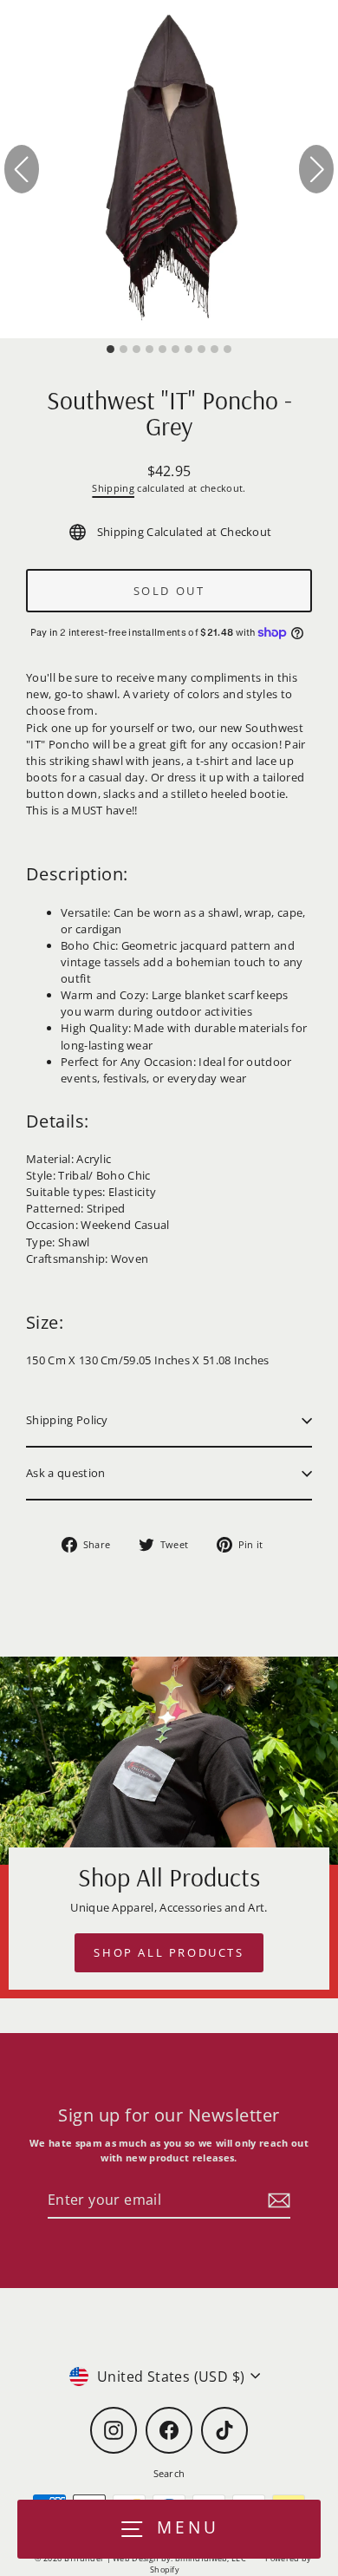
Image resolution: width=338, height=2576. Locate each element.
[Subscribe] (276, 2200)
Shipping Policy (67, 1420)
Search (169, 2473)
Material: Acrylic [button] (68, 1159)
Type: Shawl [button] (58, 1242)
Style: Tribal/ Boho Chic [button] (88, 1175)
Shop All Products (169, 1952)
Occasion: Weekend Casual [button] (98, 1225)
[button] (169, 878)
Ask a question (65, 1473)
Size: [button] (45, 1322)
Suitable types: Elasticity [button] (91, 1192)
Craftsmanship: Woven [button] (87, 1259)
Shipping (113, 488)
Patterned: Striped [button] (76, 1208)
